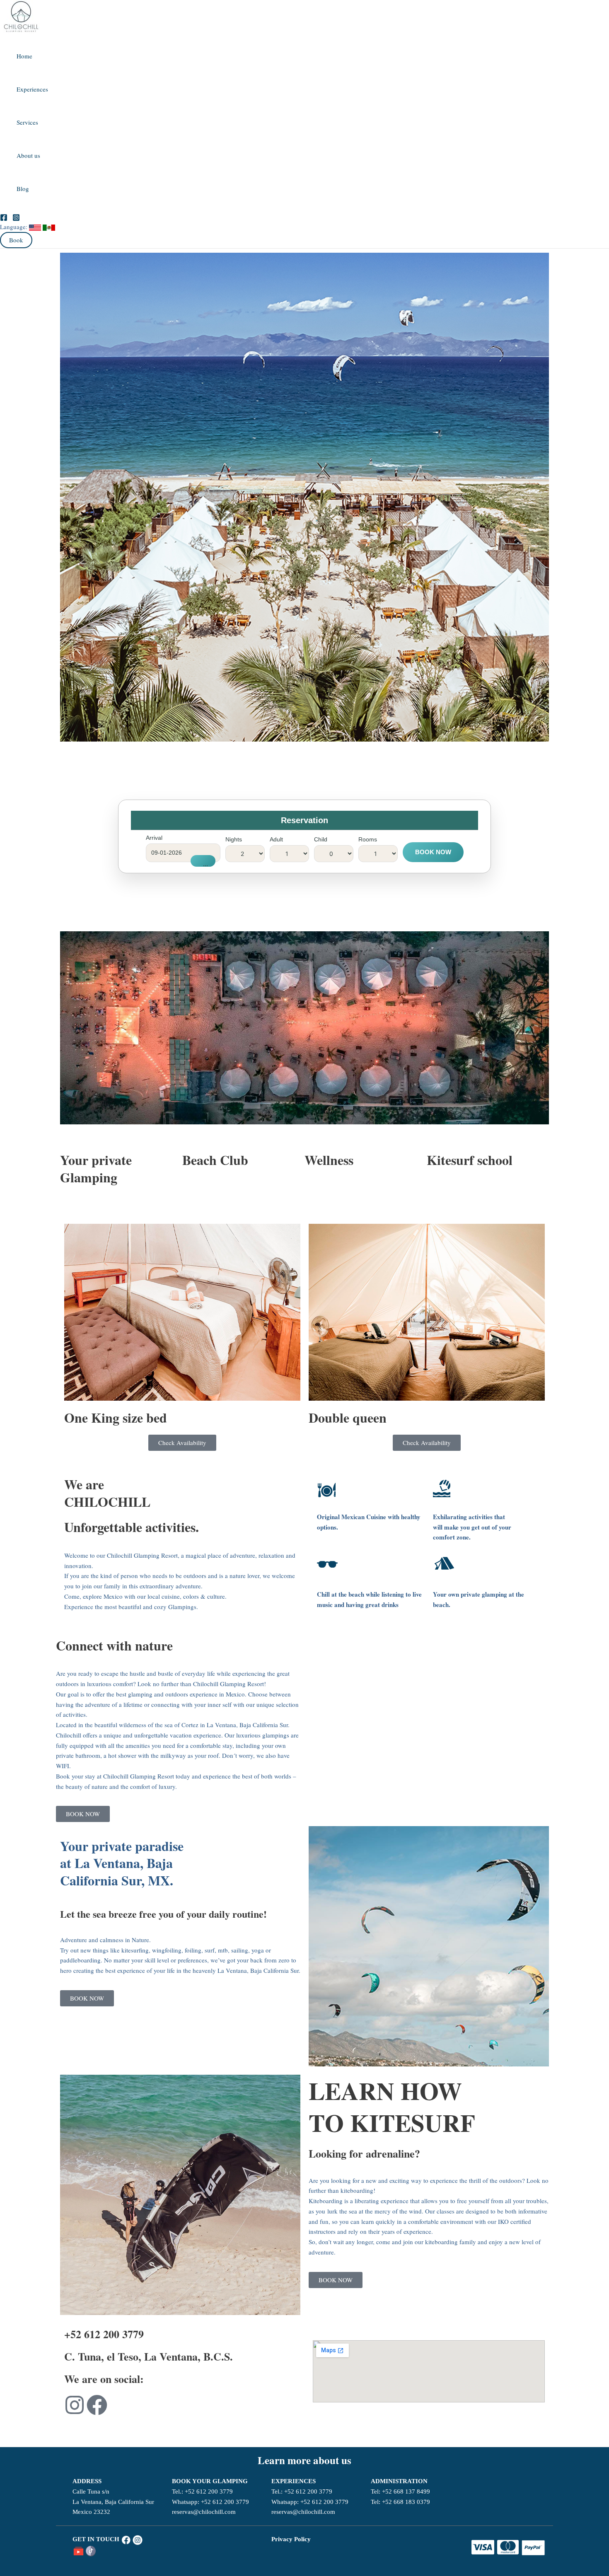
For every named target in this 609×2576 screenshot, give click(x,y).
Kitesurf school (470, 1160)
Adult (276, 839)
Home (24, 56)
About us (28, 155)
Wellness (329, 1160)
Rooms (368, 839)
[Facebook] (4, 216)
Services (27, 122)
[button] (16, 240)
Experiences (32, 89)
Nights (234, 839)
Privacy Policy (291, 2539)
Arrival (154, 838)
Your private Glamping (96, 1168)
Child (321, 839)
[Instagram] (16, 216)
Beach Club (215, 1160)
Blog (23, 188)
